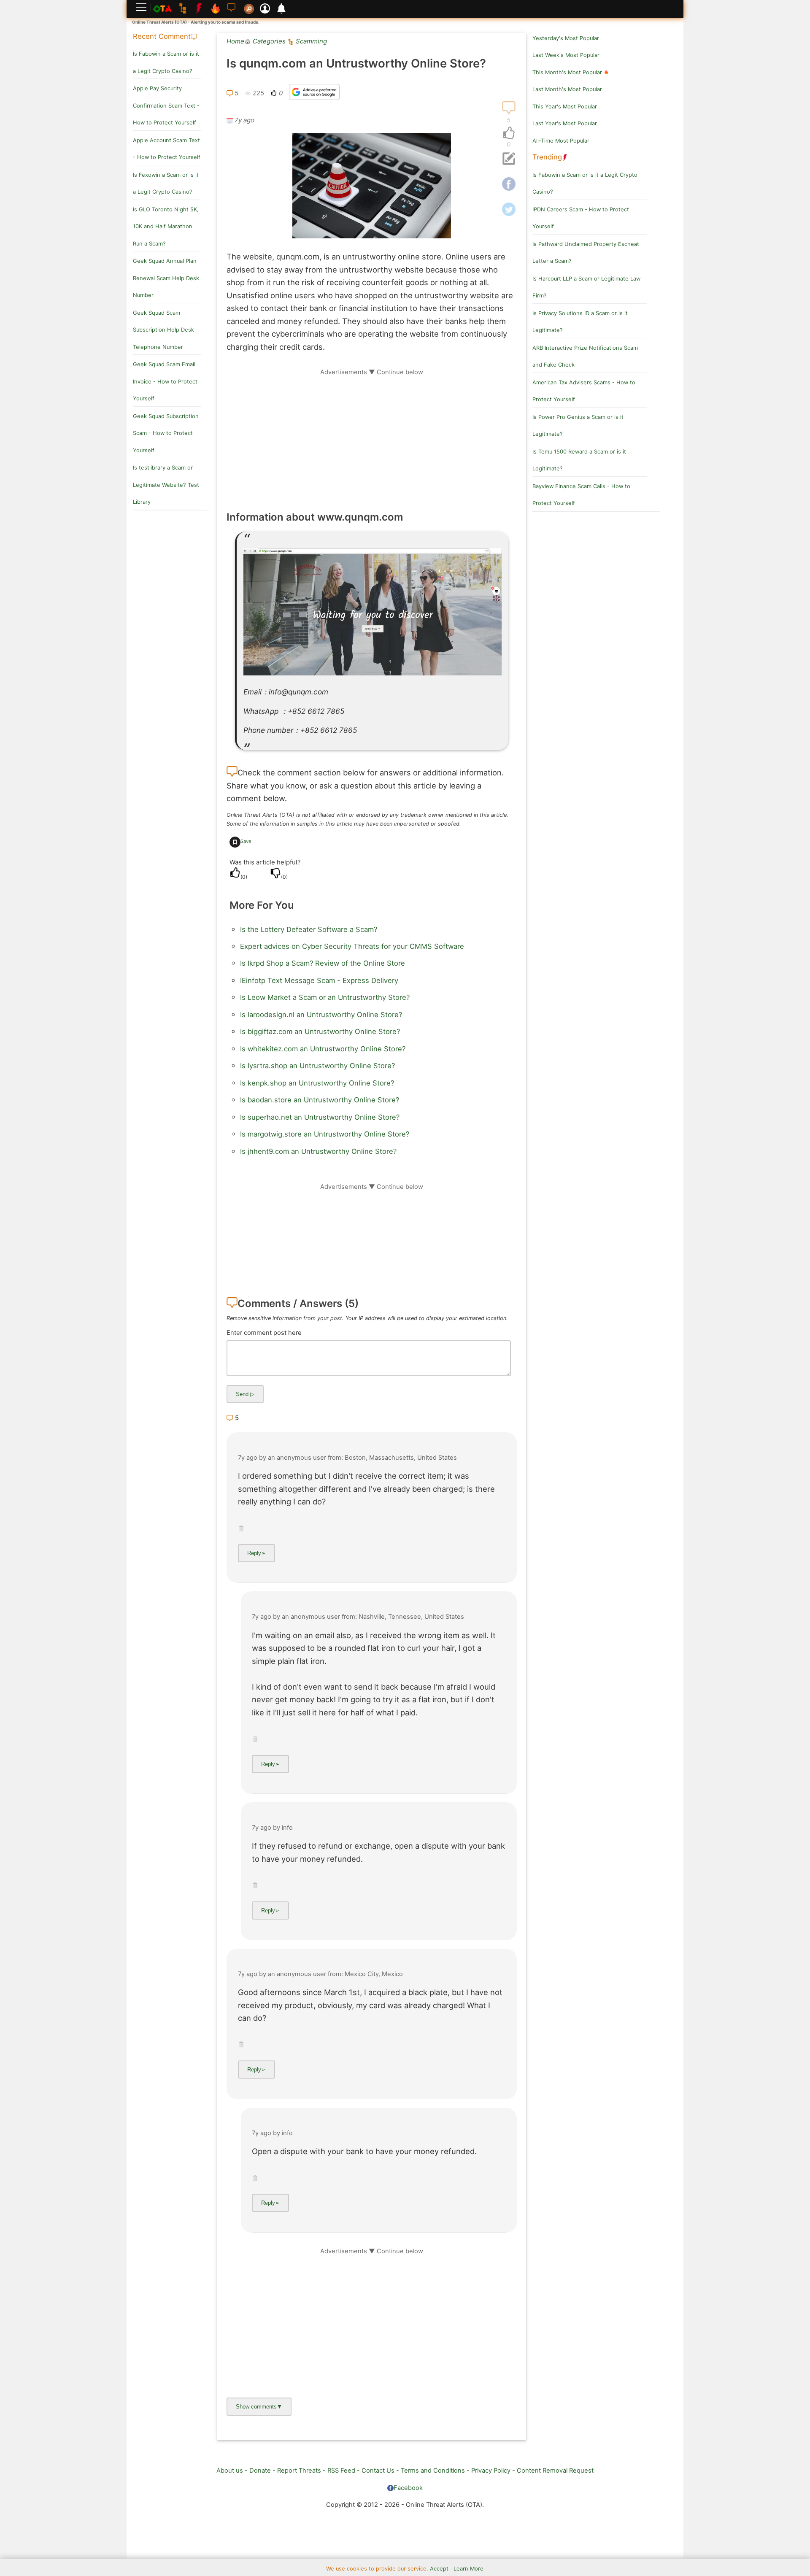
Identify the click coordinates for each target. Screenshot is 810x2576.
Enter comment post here (264, 1333)
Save (246, 841)
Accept (439, 2569)
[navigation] (509, 133)
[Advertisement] (372, 435)
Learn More (468, 2569)
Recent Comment (162, 36)
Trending (547, 157)
